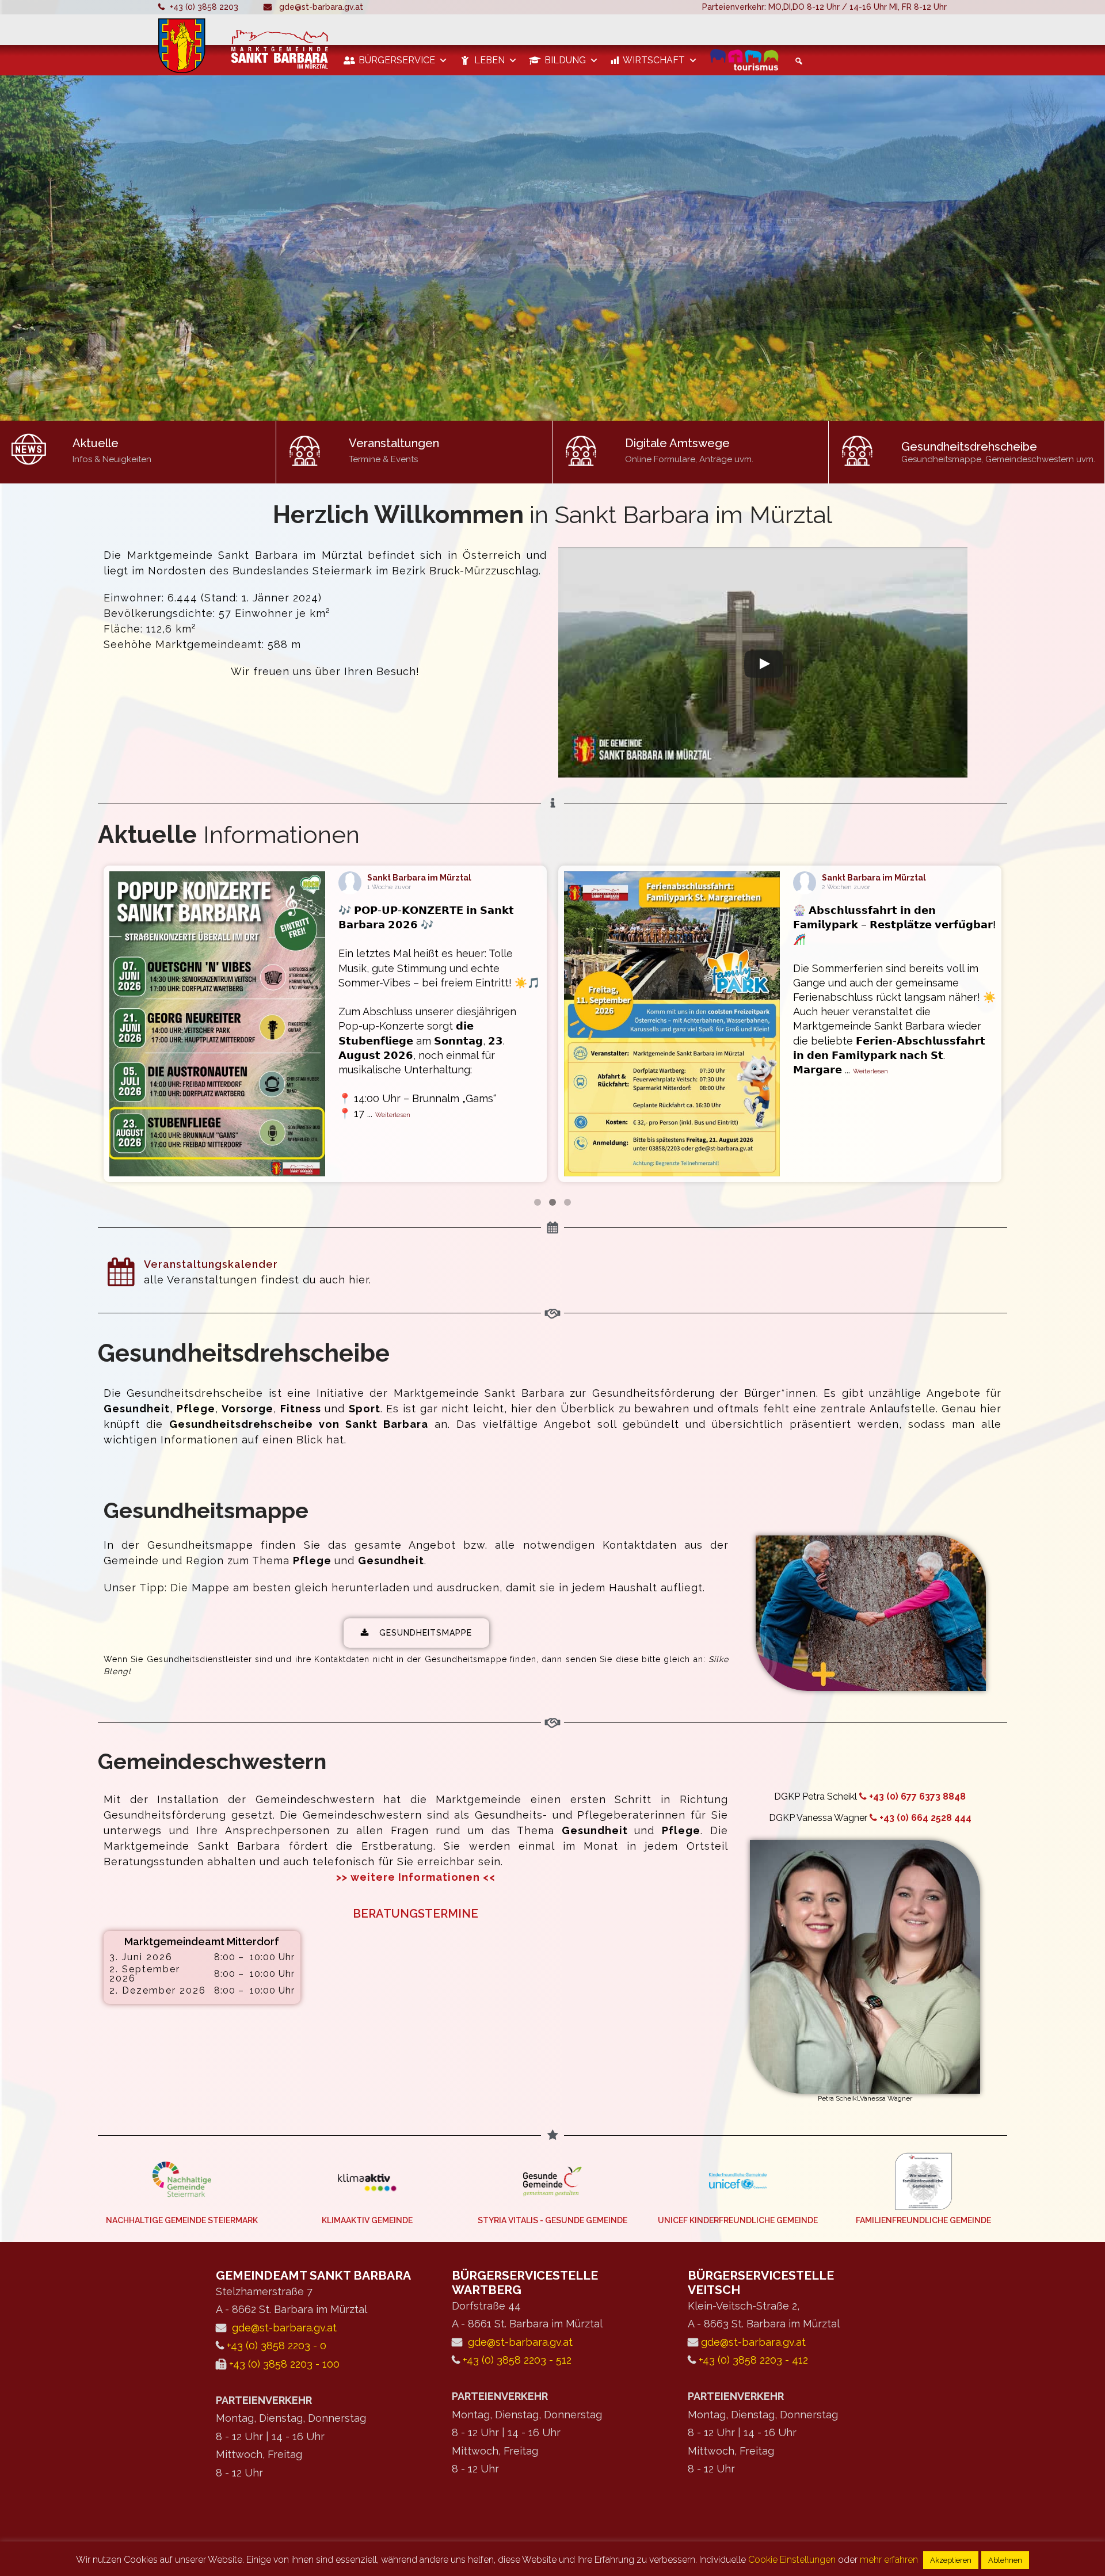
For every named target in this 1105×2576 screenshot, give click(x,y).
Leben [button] (489, 60)
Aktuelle (96, 443)
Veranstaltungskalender (211, 1264)
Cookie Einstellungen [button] (792, 2560)
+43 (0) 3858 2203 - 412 (753, 2360)
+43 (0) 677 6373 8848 (917, 1796)
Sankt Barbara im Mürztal (419, 878)
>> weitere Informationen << (416, 1877)
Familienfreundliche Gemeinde (923, 2220)
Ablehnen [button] (1005, 2560)
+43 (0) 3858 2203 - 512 (517, 2360)
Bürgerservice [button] (397, 60)
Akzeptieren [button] (951, 2560)
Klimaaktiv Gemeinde (367, 2220)
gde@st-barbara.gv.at (321, 7)
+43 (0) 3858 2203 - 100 (284, 2364)
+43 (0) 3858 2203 (204, 7)
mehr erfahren (889, 2560)
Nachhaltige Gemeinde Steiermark (182, 2220)
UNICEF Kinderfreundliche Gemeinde (738, 2220)
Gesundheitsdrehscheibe (969, 447)
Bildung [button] (565, 60)
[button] (797, 61)
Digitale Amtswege (677, 443)
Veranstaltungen (394, 443)
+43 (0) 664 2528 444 (925, 1818)
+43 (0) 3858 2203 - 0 (277, 2346)
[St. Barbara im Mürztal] (245, 46)
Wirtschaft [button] (654, 60)
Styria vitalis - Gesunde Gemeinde (552, 2220)
